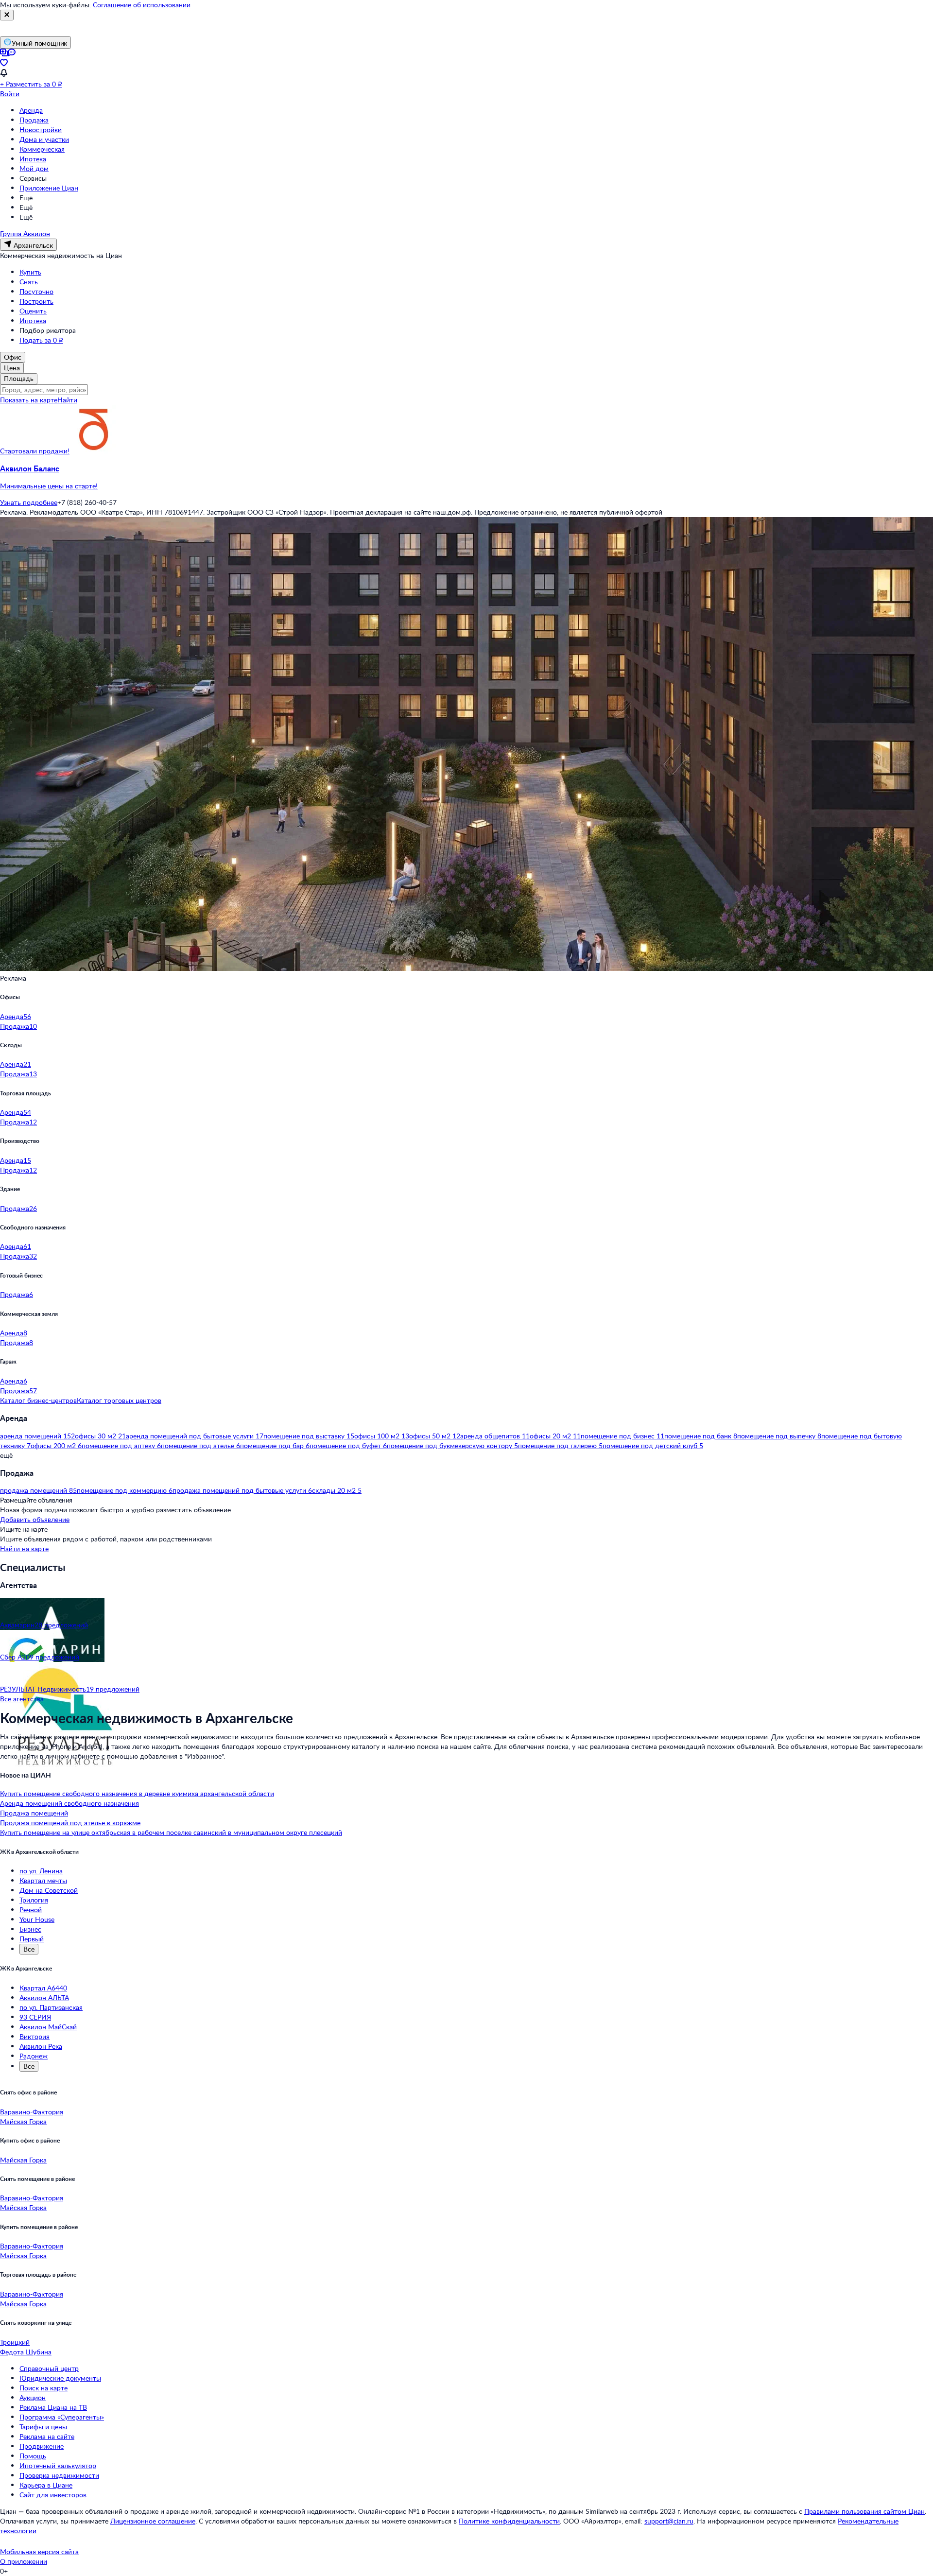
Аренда (31, 110)
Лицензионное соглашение (153, 2521)
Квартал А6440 (43, 1988)
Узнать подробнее (29, 502)
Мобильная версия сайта (39, 2551)
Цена (12, 368)
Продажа (34, 120)
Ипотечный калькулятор (58, 2465)
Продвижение (42, 2446)
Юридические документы (60, 2378)
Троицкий (15, 2342)
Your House (37, 1919)
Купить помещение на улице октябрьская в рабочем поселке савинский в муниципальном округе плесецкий (171, 1832)
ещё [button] (6, 1455)
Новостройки (41, 130)
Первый (32, 1939)
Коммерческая (42, 149)
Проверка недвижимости (59, 2475)
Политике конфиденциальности (509, 2521)
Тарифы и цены (43, 2427)
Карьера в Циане (46, 2485)
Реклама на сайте (47, 2436)
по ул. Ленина (41, 1871)
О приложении (24, 2561)
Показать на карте (29, 400)
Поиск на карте (43, 2388)
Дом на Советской (49, 1890)
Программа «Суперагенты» (62, 2417)
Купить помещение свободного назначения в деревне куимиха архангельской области (137, 1793)
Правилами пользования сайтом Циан (864, 2511)
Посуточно (36, 291)
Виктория (35, 2036)
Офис (13, 357)
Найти (67, 400)
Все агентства (22, 1699)
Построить (36, 301)
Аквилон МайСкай (48, 2027)
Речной (31, 1910)
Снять (29, 282)
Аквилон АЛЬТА (44, 1997)
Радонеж (34, 2056)
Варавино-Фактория (32, 2112)
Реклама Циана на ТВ (53, 2407)
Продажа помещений (34, 1813)
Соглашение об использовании (142, 5)
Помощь (33, 2456)
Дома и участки (44, 139)
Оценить (33, 311)
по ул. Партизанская (51, 2007)
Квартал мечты (43, 1880)
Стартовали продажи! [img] (35, 451)
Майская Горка (23, 2121)
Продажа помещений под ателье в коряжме (70, 1823)
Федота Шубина (26, 2352)
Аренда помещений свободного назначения (69, 1803)
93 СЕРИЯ (35, 2017)
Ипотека (33, 159)
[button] (466, 477)
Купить (30, 272)
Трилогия (34, 1900)
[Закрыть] (7, 15)
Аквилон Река (41, 2046)
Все (29, 1949)
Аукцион (33, 2397)
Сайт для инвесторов (53, 2495)
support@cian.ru (669, 2521)
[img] (94, 451)
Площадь (19, 378)
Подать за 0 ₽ (41, 340)
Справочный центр (49, 2368)
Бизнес (30, 1929)
